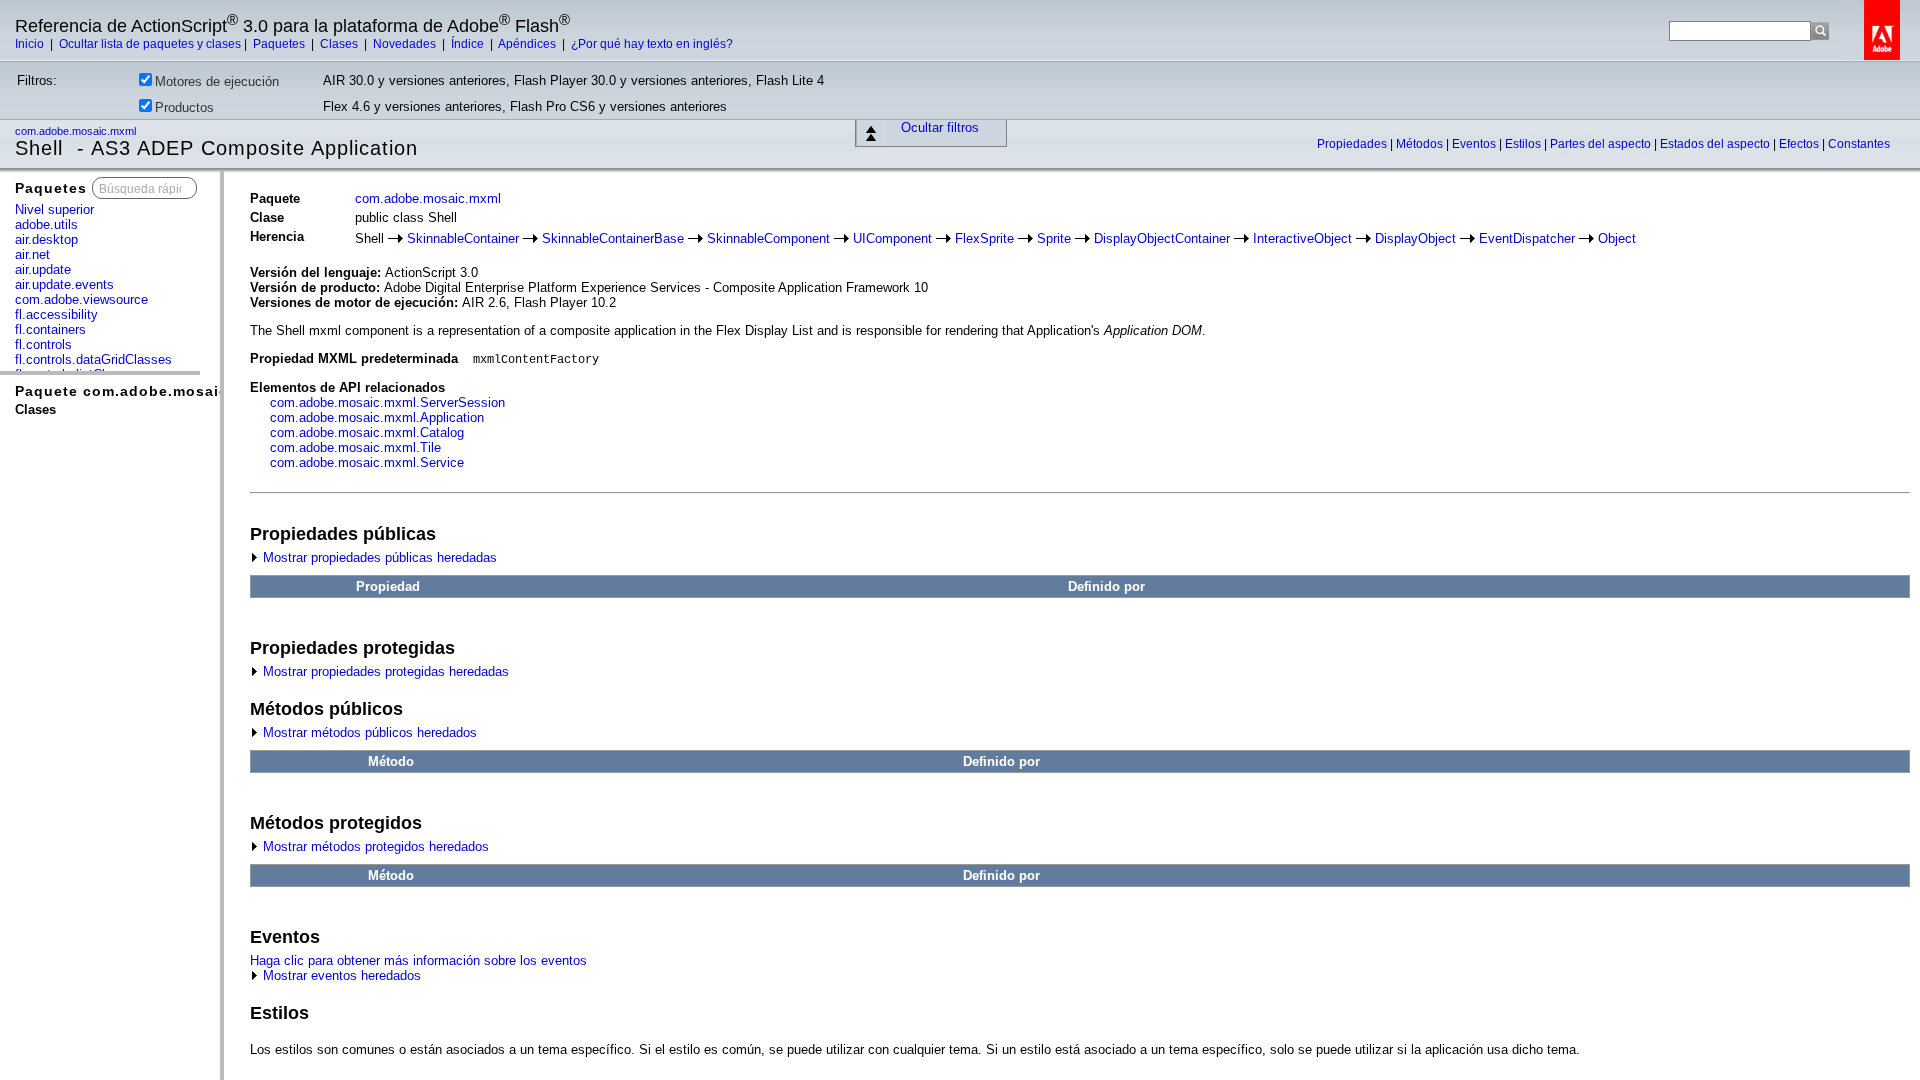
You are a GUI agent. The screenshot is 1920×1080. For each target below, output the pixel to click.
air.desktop (46, 239)
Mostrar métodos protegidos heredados (374, 846)
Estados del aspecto (1716, 144)
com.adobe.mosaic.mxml (77, 131)
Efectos (1800, 144)
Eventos (1475, 144)
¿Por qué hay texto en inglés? (652, 44)
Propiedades (1353, 144)
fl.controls (43, 344)
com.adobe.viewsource (81, 299)
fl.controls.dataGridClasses (93, 359)
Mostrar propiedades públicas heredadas (378, 557)
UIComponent (892, 238)
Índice (469, 44)
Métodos (1421, 144)
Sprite (1054, 238)
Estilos (1524, 144)
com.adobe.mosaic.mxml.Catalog (367, 432)
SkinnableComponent (768, 238)
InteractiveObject (1302, 238)
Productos (184, 107)
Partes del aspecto (1602, 144)
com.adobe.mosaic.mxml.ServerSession (387, 402)
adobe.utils (46, 224)
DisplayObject (1415, 238)
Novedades (406, 44)
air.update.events (64, 284)
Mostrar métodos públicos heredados (368, 732)
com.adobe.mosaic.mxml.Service (367, 462)
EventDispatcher (1527, 238)
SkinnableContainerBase (613, 238)
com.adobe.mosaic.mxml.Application (377, 417)
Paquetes (280, 44)
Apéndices (528, 44)
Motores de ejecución (217, 81)
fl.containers (50, 329)
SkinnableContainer (463, 238)
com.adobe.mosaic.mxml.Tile (355, 447)
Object (1617, 238)
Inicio (31, 44)
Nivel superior (54, 209)
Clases (340, 44)
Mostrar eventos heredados (340, 975)
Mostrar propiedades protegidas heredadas (384, 671)
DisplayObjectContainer (1162, 238)
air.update (43, 269)
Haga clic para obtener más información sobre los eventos (418, 960)
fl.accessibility (56, 314)
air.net (32, 254)
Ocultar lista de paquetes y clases (150, 44)
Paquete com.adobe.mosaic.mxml (144, 391)
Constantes (1859, 144)
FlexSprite (984, 238)
